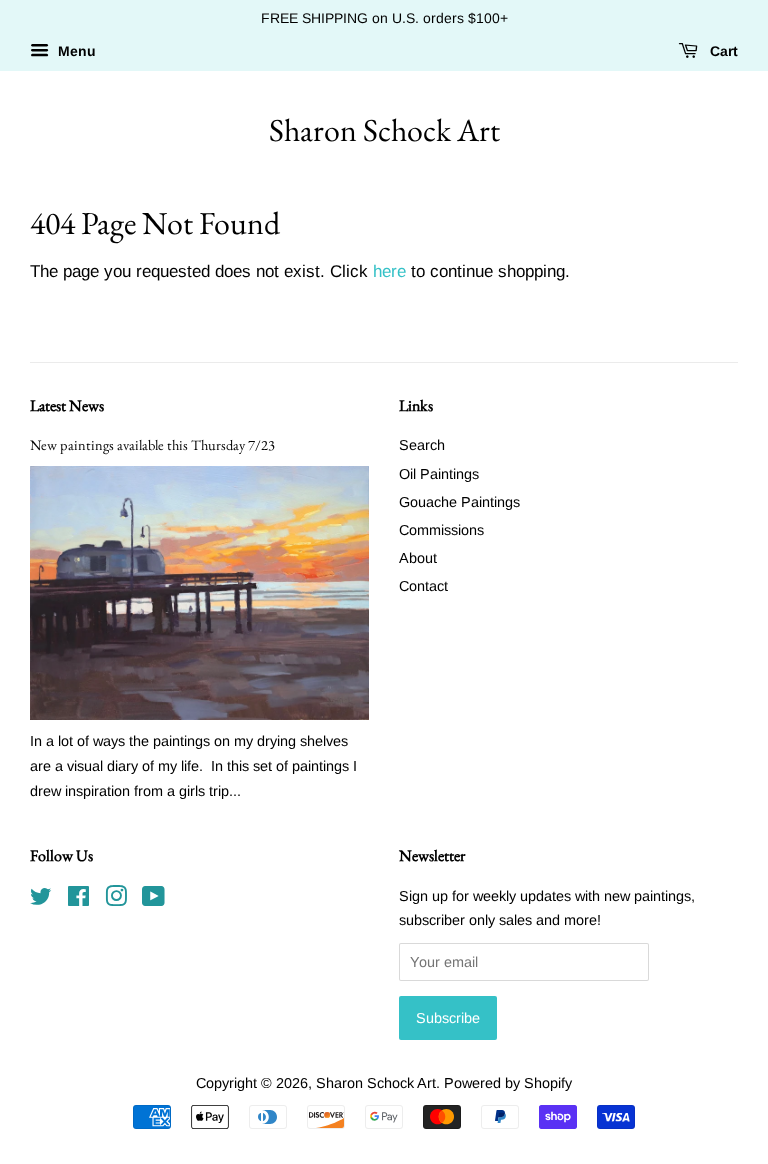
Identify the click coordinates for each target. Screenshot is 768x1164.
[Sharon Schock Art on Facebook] (78, 900)
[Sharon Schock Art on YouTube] (153, 900)
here (389, 271)
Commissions (441, 530)
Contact (423, 586)
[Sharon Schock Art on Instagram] (116, 900)
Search (422, 445)
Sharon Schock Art (384, 130)
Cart (722, 51)
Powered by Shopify (508, 1083)
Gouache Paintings (459, 502)
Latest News (67, 405)
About (418, 558)
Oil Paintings (439, 474)
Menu (75, 51)
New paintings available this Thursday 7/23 (152, 444)
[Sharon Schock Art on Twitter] (41, 900)
